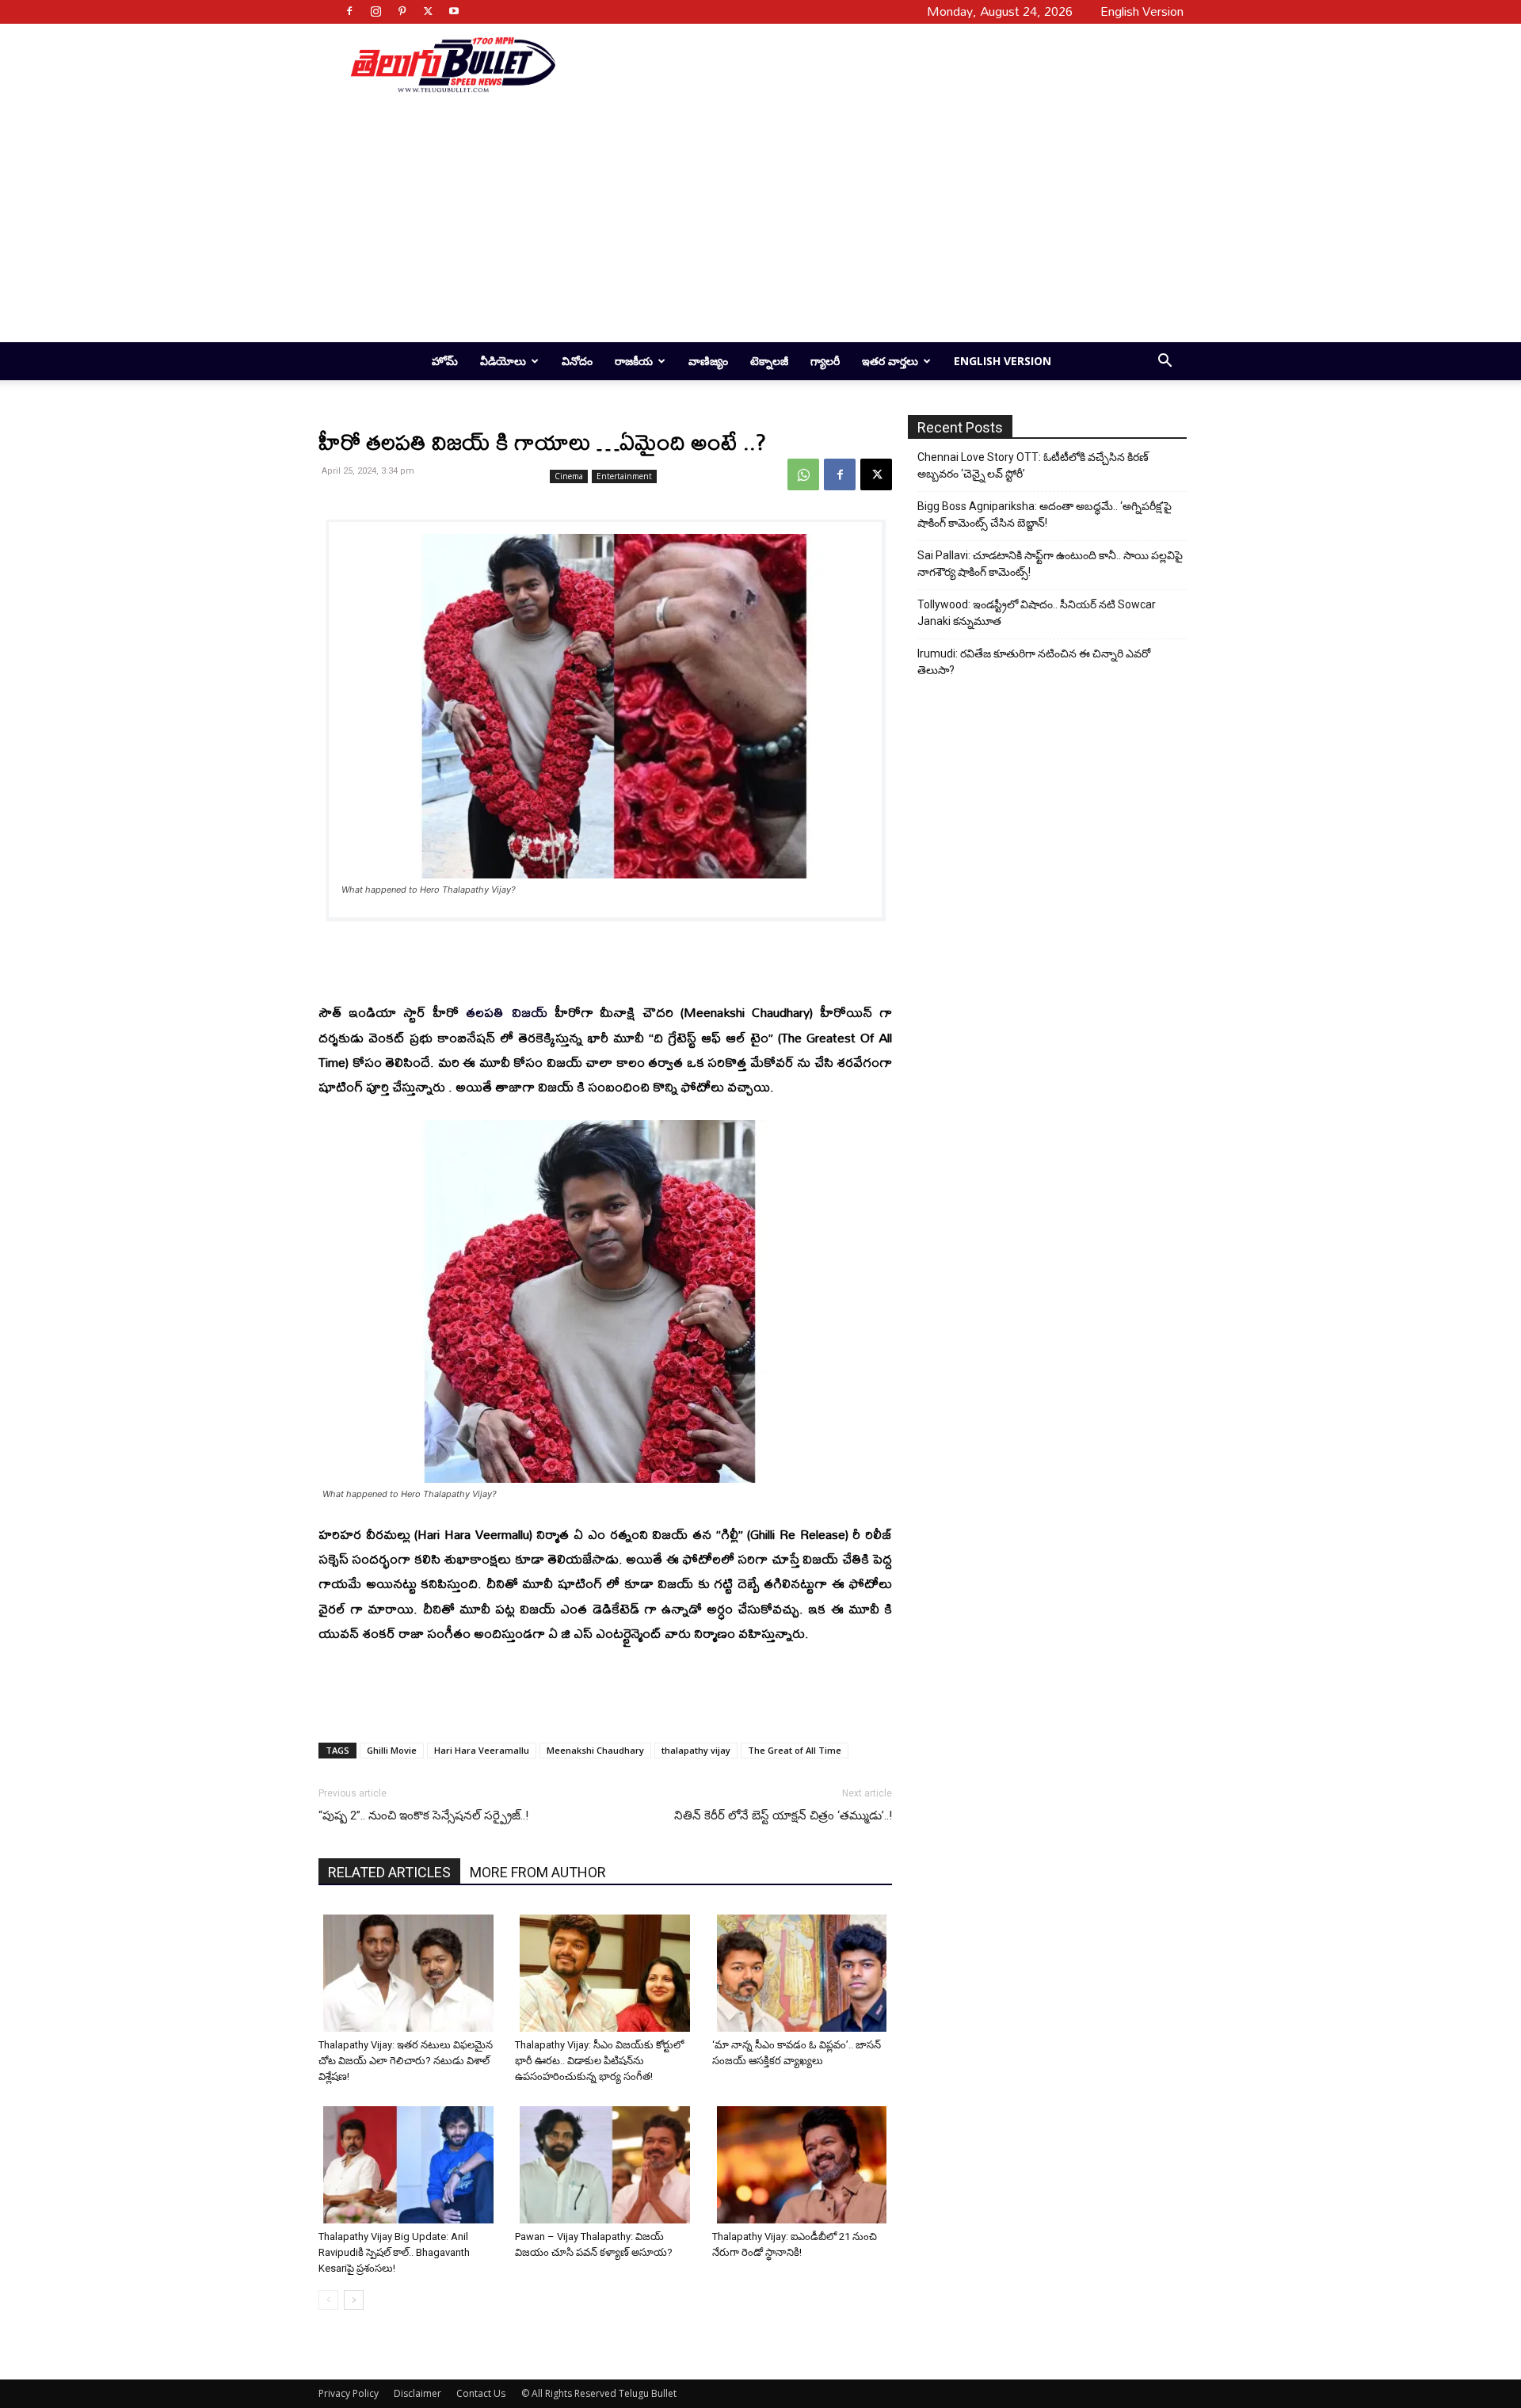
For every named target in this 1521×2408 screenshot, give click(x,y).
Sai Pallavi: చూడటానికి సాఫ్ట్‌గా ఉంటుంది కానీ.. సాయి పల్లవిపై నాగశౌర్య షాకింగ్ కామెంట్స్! (1050, 564)
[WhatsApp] (803, 474)
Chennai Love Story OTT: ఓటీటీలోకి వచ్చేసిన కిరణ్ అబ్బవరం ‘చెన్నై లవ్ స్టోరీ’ (1033, 465)
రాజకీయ (634, 361)
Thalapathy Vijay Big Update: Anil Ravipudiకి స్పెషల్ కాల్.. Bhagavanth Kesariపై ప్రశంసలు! (394, 2252)
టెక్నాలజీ (769, 361)
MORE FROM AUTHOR (538, 1872)
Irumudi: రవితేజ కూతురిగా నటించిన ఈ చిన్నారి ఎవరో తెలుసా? (1034, 662)
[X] (428, 11)
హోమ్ (445, 361)
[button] (1165, 362)
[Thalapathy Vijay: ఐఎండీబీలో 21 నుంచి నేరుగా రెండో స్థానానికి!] (804, 2165)
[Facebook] (349, 11)
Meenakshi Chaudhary (595, 1750)
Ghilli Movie (392, 1750)
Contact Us (481, 2393)
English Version (1003, 361)
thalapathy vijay (696, 1750)
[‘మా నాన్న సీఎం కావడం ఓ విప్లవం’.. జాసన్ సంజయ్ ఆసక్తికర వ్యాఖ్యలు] (804, 1973)
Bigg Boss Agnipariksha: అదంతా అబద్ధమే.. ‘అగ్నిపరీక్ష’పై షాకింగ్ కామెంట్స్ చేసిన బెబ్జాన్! (1044, 514)
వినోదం (577, 361)
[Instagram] (375, 11)
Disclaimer (417, 2393)
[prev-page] (328, 2300)
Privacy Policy (349, 2393)
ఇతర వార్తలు (890, 361)
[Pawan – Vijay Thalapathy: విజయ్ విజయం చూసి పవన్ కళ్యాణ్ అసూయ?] (607, 2165)
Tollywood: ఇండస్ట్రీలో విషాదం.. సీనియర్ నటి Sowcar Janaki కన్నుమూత (1037, 613)
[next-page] (354, 2300)
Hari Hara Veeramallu (482, 1750)
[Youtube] (454, 11)
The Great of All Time (795, 1750)
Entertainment (624, 476)
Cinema (569, 476)
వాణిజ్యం (708, 361)
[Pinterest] (402, 11)
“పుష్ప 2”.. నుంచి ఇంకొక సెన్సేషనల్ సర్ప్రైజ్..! (423, 1816)
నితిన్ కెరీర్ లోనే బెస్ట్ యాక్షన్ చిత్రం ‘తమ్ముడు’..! (783, 1816)
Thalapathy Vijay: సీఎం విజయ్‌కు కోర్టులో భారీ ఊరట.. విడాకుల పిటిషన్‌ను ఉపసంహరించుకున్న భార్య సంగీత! (599, 2061)
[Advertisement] (865, 64)
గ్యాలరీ (825, 361)
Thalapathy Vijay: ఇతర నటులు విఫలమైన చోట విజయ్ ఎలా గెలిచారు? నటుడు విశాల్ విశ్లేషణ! (406, 2061)
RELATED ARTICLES (389, 1872)
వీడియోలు (503, 361)
